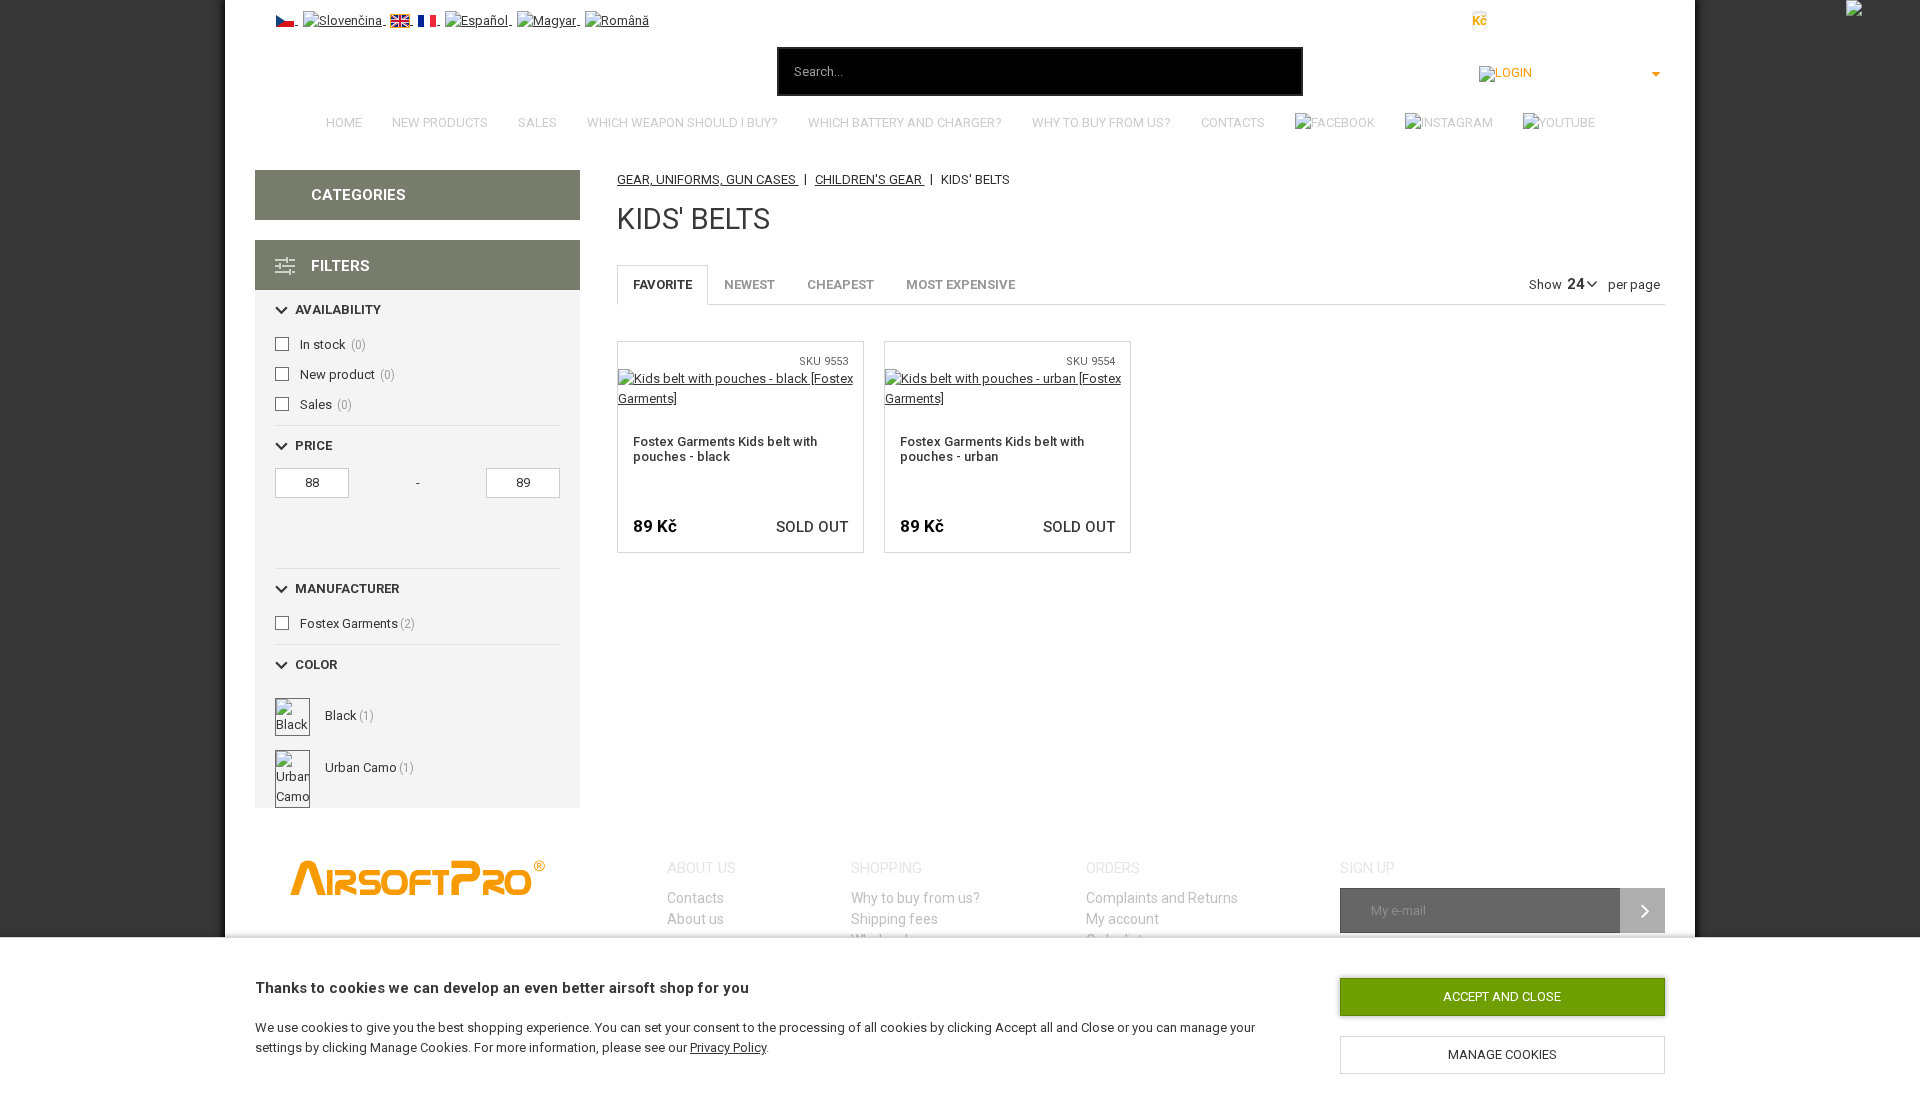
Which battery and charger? (905, 122)
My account (1122, 919)
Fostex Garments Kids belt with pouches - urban (992, 449)
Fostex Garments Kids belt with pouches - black (725, 449)
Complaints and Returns (1162, 898)
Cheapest (840, 284)
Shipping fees (894, 919)
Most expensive (960, 284)
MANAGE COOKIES (1502, 1054)
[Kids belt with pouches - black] (740, 378)
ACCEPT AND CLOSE (1502, 996)
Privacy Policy (728, 1047)
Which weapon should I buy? (682, 122)
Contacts (1233, 122)
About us (695, 919)
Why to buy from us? (1101, 122)
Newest (749, 284)
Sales (537, 122)
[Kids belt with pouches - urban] (1007, 378)
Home (344, 122)
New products (440, 122)
